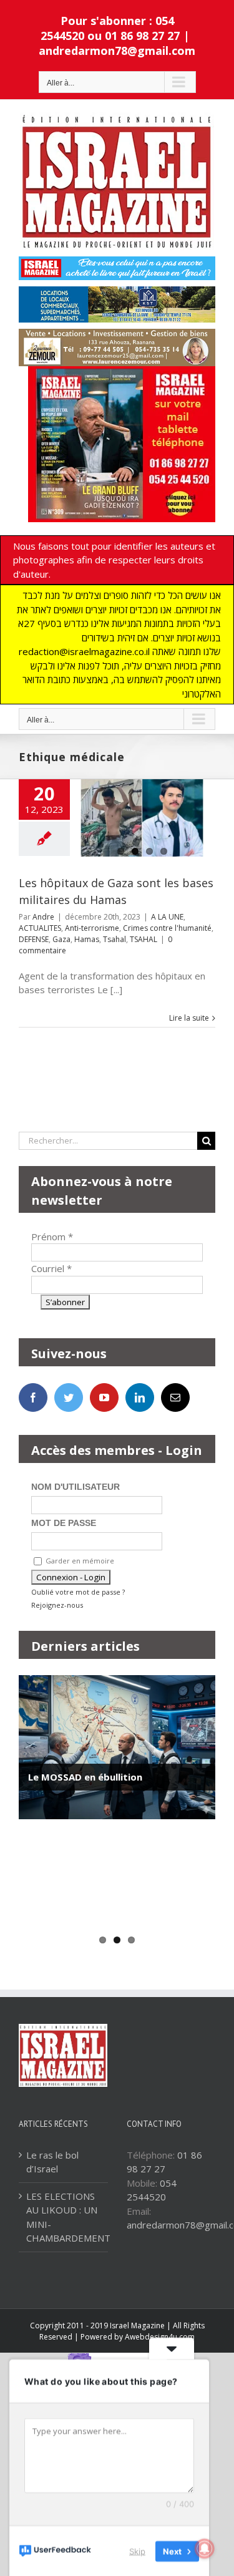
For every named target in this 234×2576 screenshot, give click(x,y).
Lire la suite (189, 1018)
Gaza (61, 939)
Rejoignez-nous (57, 1605)
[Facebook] (33, 1397)
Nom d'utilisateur (76, 1487)
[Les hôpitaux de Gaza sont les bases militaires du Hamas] (142, 818)
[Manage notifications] (205, 2549)
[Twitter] (69, 1397)
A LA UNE (167, 917)
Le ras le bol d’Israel (52, 2162)
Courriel (51, 1268)
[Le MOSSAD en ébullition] (117, 1747)
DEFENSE (34, 939)
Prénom (52, 1237)
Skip (137, 2550)
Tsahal (115, 939)
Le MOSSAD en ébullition (85, 1777)
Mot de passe (64, 1523)
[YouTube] (104, 1397)
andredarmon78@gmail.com (117, 51)
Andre (43, 917)
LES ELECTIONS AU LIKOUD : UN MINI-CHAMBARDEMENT (64, 2217)
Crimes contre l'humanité (167, 928)
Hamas (87, 939)
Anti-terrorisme (92, 928)
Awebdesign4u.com (160, 2337)
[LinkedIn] (140, 1397)
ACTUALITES (40, 928)
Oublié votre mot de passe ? (78, 1592)
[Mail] (175, 1397)
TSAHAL (144, 939)
